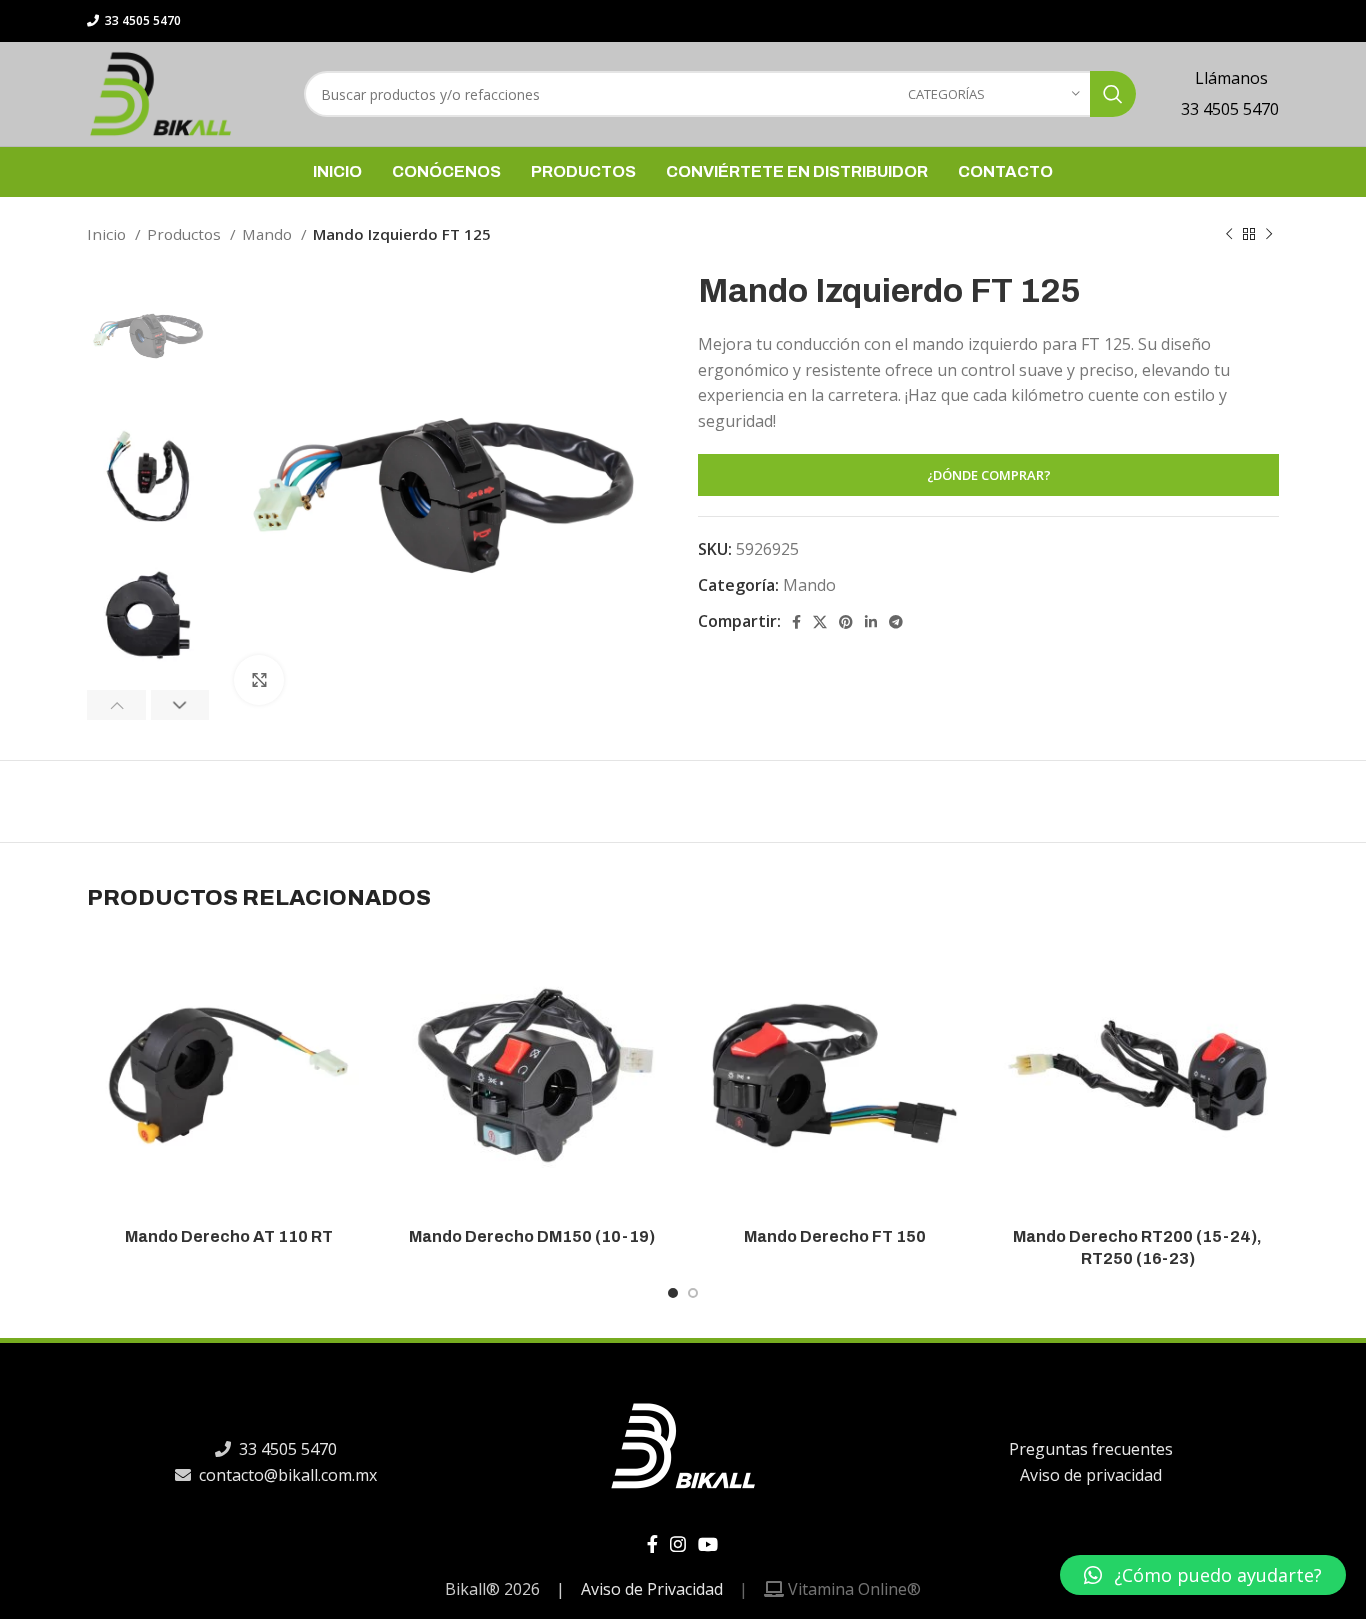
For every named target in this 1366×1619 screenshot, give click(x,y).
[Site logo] (160, 92)
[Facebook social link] (796, 622)
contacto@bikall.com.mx (286, 1475)
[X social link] (820, 622)
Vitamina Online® (852, 1589)
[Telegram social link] (896, 622)
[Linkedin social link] (871, 622)
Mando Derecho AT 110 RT (229, 1236)
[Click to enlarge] (259, 680)
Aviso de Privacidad (652, 1589)
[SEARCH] (1113, 94)
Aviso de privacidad (1090, 1475)
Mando (269, 234)
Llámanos (1229, 78)
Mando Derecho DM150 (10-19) (532, 1236)
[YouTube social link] (708, 1544)
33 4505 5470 (141, 20)
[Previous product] (1229, 234)
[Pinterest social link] (846, 622)
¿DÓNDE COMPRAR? (989, 475)
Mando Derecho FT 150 (835, 1236)
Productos (186, 234)
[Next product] (1269, 234)
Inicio (108, 234)
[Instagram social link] (678, 1544)
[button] (1203, 1575)
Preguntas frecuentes (1090, 1449)
